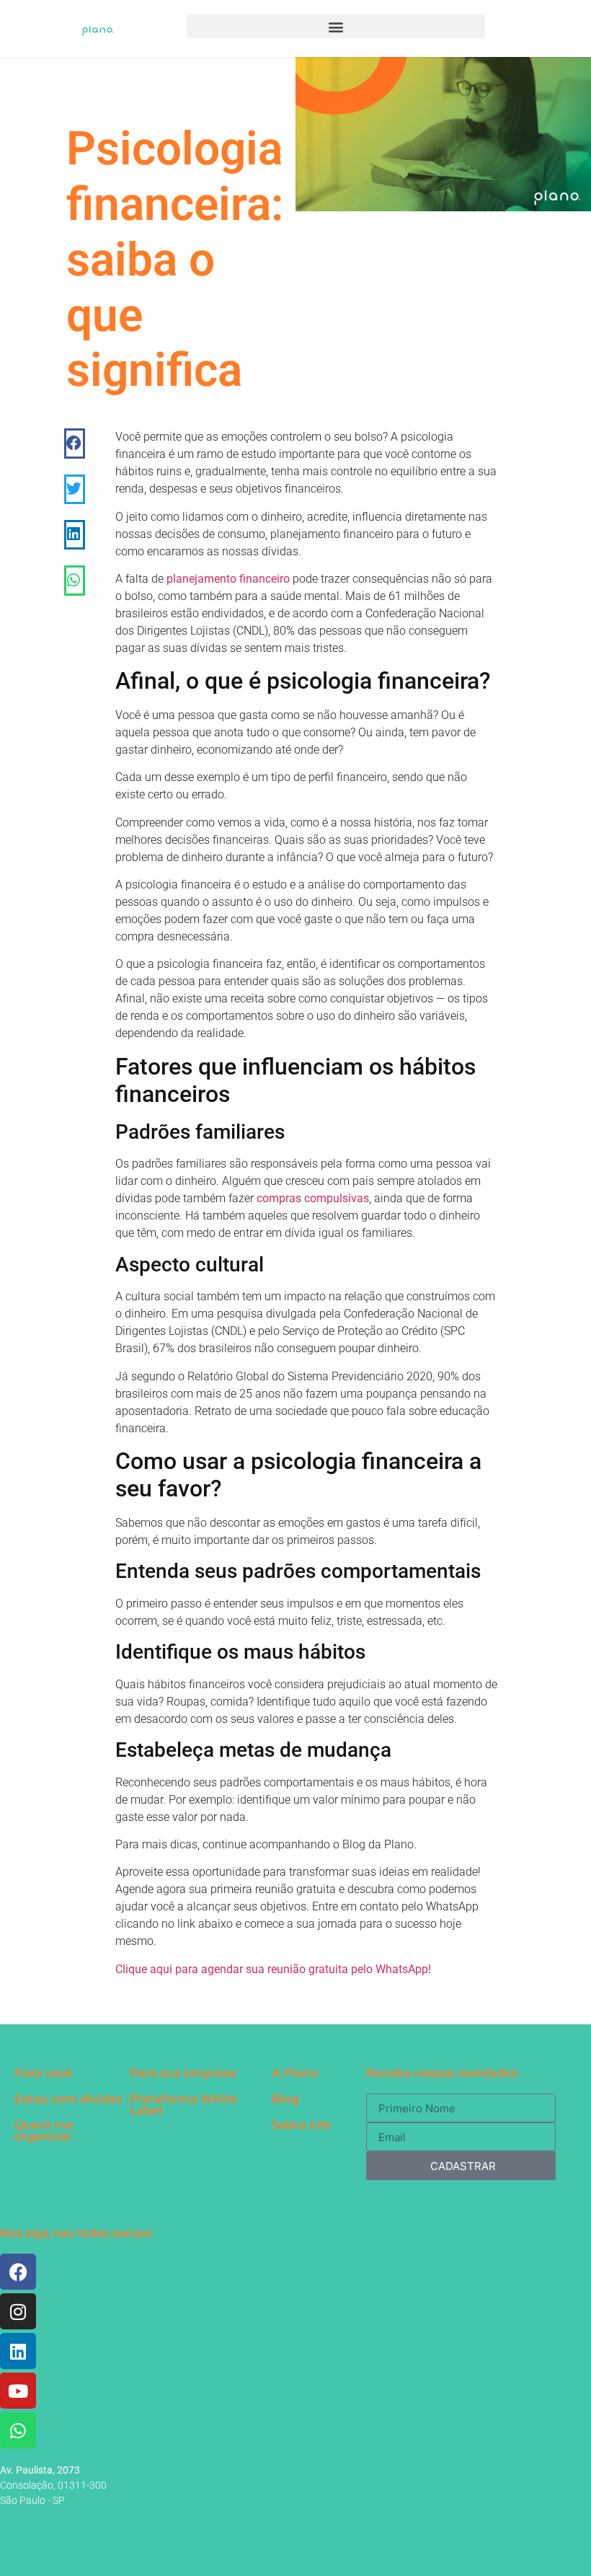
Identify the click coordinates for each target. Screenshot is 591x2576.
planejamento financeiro (228, 579)
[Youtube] (18, 2391)
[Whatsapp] (18, 2430)
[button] (336, 26)
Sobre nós (301, 2125)
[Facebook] (18, 2272)
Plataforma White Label (183, 2105)
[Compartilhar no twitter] (75, 489)
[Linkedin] (18, 2351)
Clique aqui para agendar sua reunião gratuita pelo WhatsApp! (273, 1969)
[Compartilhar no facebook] (75, 443)
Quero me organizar (44, 2131)
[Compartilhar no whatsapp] (75, 580)
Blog (285, 2099)
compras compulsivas (313, 1198)
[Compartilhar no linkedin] (75, 535)
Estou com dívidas (68, 2099)
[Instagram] (18, 2311)
